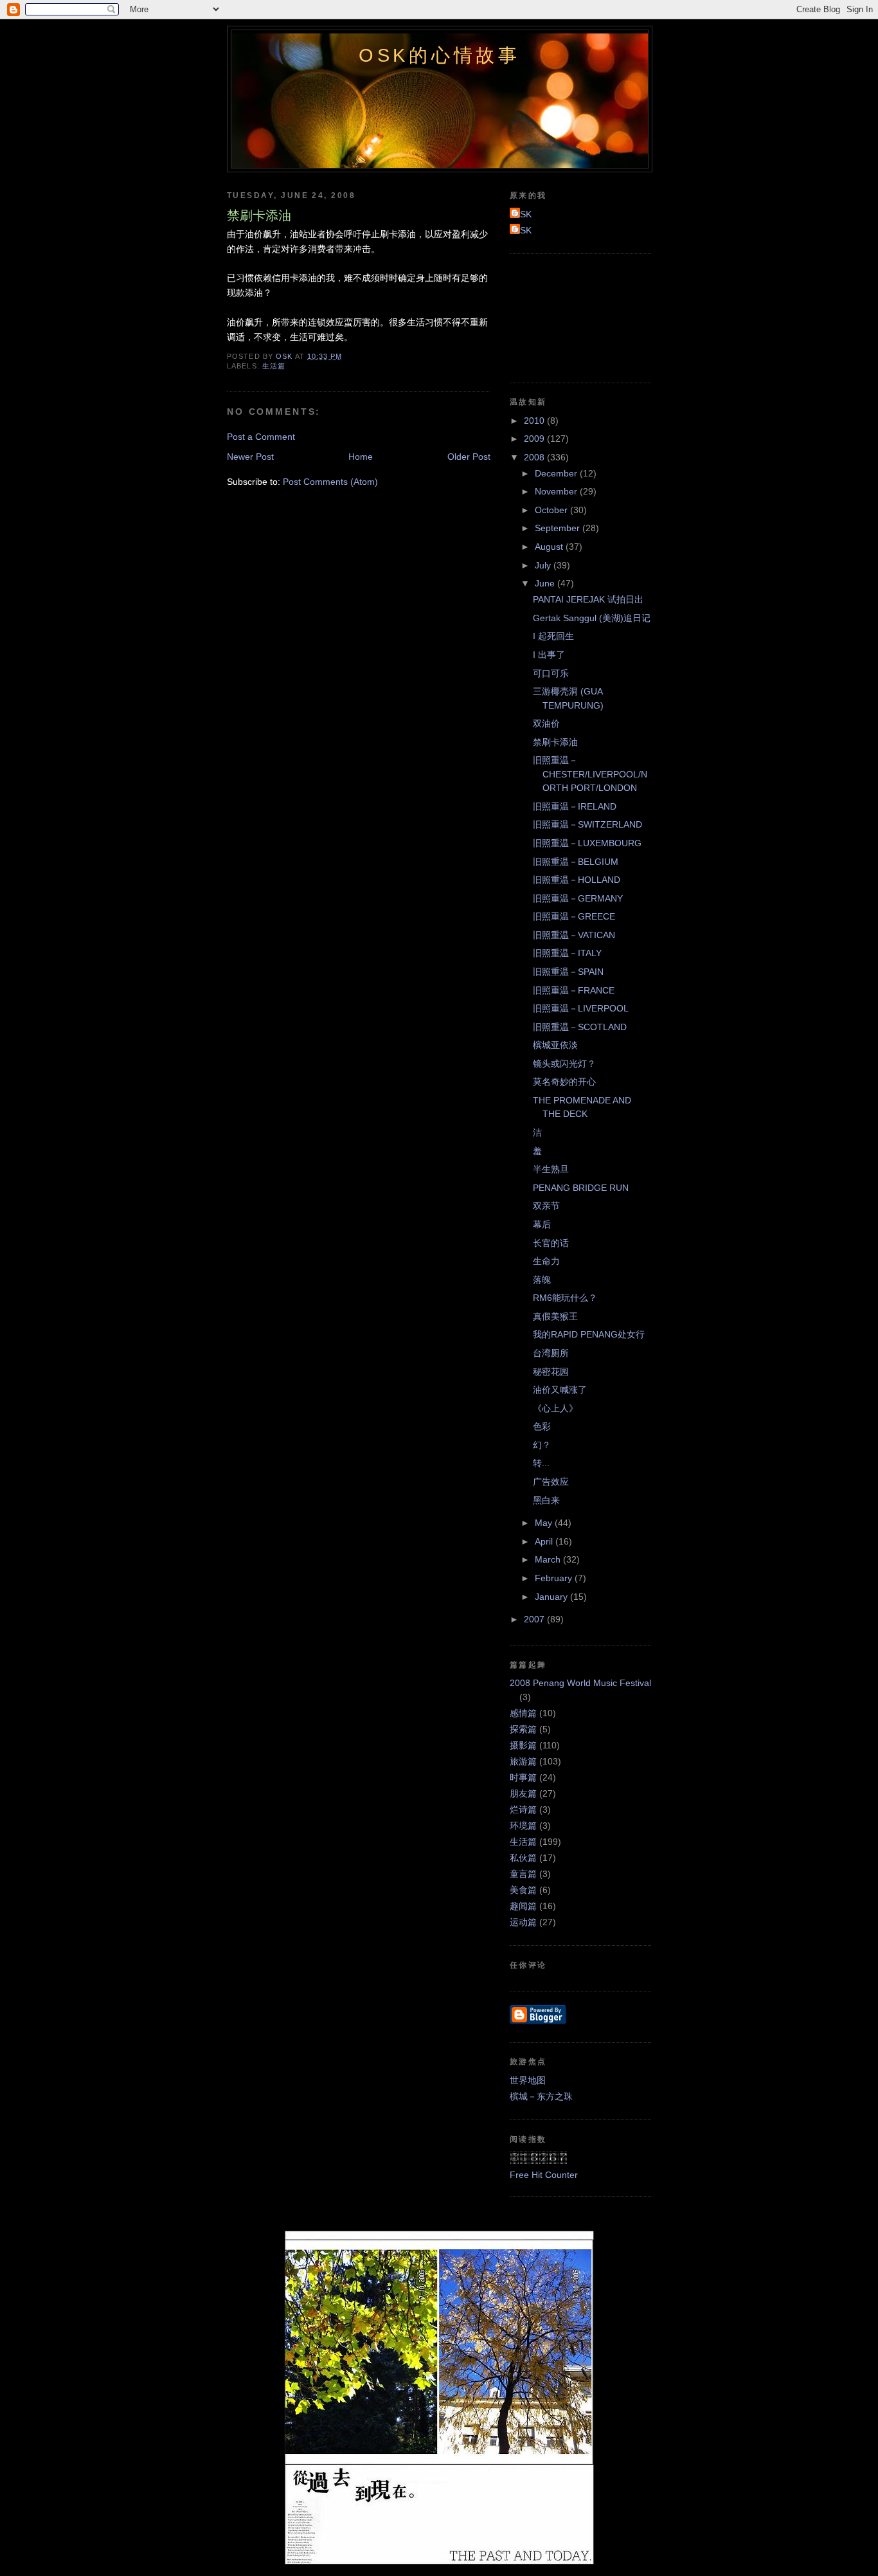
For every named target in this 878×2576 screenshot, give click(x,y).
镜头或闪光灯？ (564, 1064)
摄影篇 (523, 1745)
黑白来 (546, 1500)
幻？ (542, 1445)
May (545, 1523)
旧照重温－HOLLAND (577, 880)
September (559, 528)
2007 (535, 1619)
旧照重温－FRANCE (574, 990)
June (546, 583)
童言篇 (523, 1874)
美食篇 (523, 1890)
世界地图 (528, 2080)
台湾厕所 (551, 1353)
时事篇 (523, 1777)
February (555, 1578)
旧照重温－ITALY (567, 953)
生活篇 (274, 366)
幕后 (542, 1224)
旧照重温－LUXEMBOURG (587, 843)
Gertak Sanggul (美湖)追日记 (592, 618)
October (552, 510)
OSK (522, 214)
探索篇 (523, 1729)
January (552, 1597)
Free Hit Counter (544, 2175)
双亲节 (546, 1206)
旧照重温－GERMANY (578, 898)
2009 (535, 439)
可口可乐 (551, 673)
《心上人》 (555, 1408)
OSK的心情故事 (440, 55)
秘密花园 (551, 1372)
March (549, 1559)
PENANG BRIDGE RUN (581, 1188)
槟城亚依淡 (555, 1045)
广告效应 (551, 1482)
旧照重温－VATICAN (574, 935)
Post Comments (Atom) (330, 482)
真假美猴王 (555, 1316)
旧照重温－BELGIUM (576, 862)
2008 (535, 457)
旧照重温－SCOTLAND (580, 1027)
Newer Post (250, 457)
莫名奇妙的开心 (564, 1082)
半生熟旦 (551, 1169)
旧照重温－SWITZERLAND (587, 824)
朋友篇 (523, 1793)
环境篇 (523, 1826)
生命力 (546, 1261)
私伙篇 (523, 1858)
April (545, 1541)
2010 (535, 421)
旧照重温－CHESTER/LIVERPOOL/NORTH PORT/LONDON (590, 774)
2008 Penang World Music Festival (580, 1683)
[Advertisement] (568, 316)
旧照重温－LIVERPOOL (581, 1008)
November (557, 491)
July (544, 565)
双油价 (546, 723)
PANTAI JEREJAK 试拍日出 (588, 599)
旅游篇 (523, 1761)
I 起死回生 (553, 636)
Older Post (469, 457)
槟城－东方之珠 (541, 2096)
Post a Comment (261, 437)
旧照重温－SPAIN (568, 972)
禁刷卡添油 (555, 742)
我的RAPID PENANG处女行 (589, 1334)
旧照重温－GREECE (574, 916)
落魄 (542, 1280)
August (550, 547)
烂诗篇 (523, 1810)
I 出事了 (549, 655)
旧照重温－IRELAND (575, 806)
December (557, 473)
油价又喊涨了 (560, 1390)
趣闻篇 (523, 1906)
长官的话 (551, 1243)
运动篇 (523, 1922)
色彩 (542, 1426)
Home (361, 457)
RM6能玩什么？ (565, 1298)
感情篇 (523, 1713)
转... (541, 1463)
